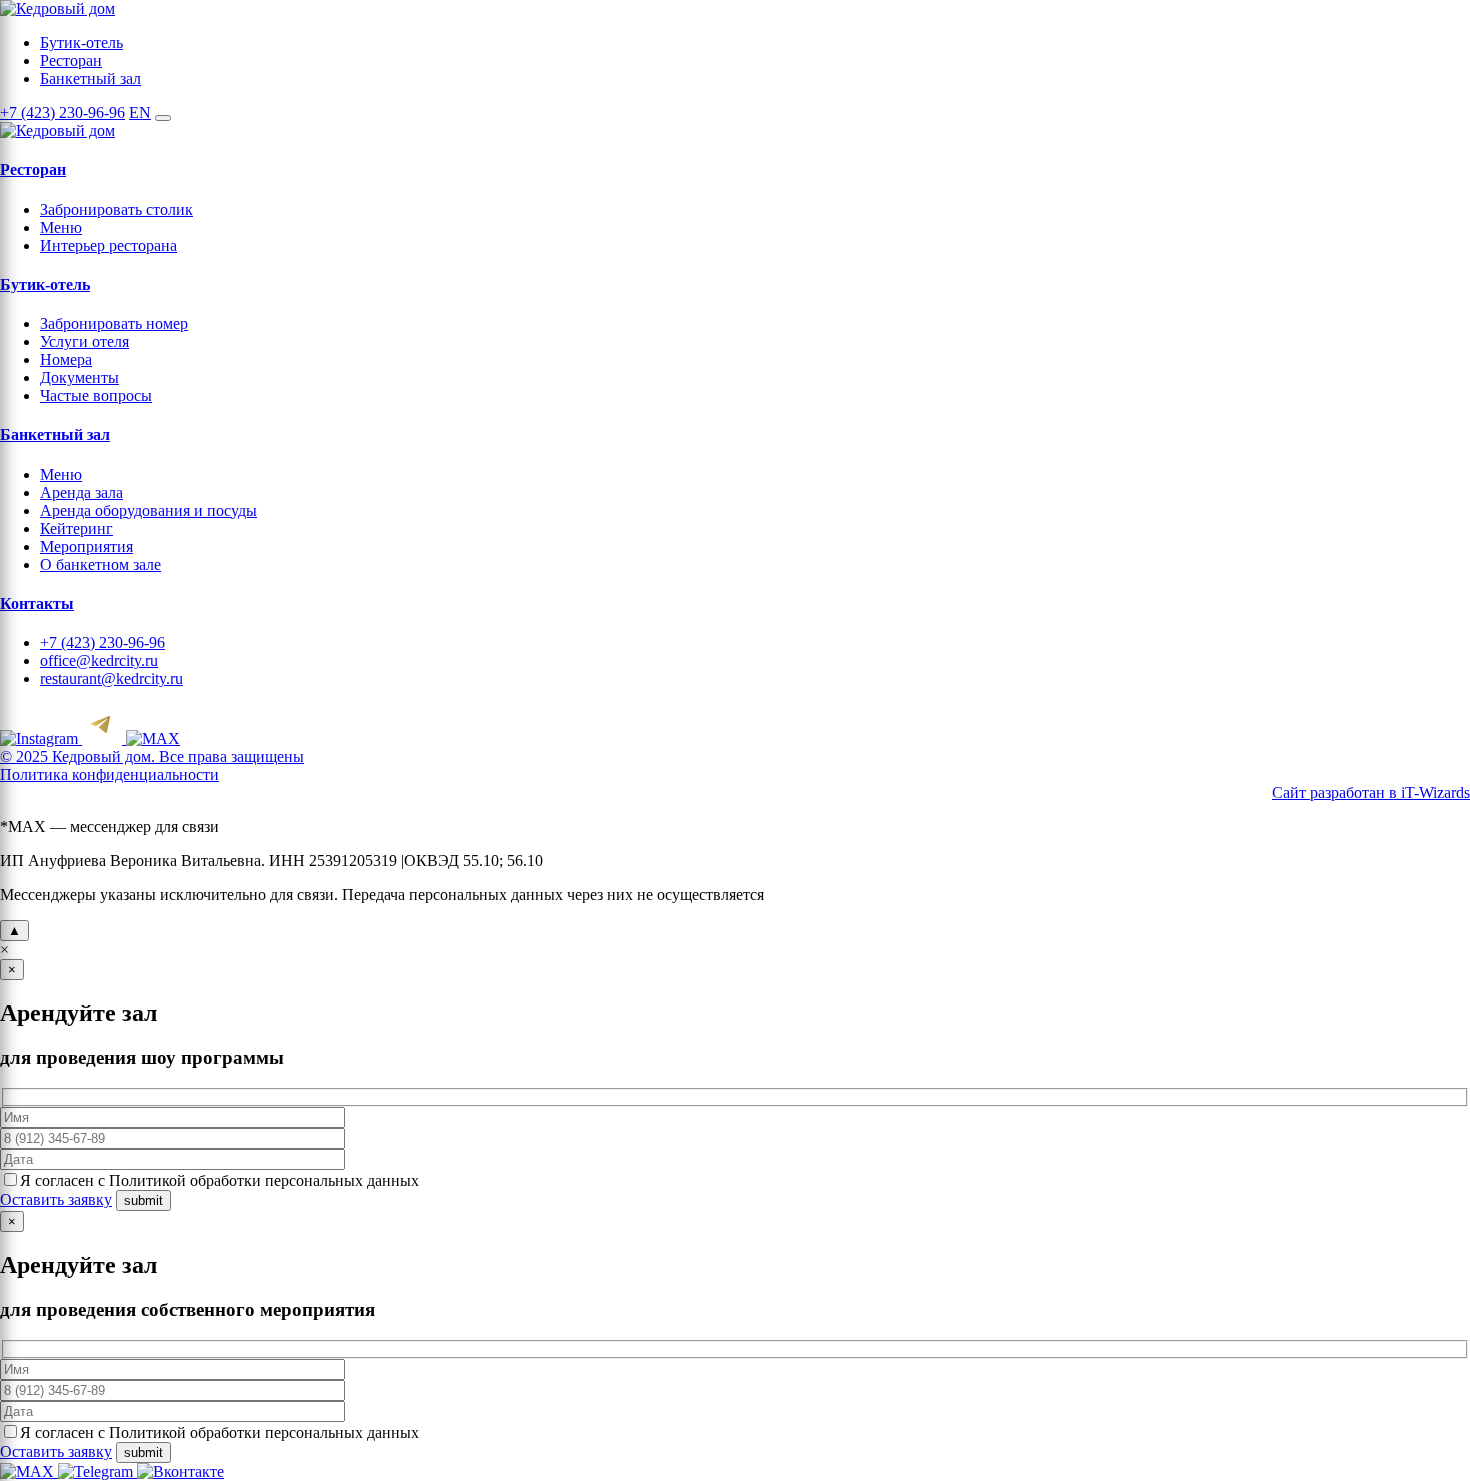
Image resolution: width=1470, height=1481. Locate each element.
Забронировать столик (116, 209)
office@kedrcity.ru (99, 660)
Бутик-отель (81, 42)
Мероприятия (86, 546)
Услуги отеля (84, 341)
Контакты (37, 603)
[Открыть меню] (163, 118)
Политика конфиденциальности (109, 774)
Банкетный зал (90, 78)
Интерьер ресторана (108, 245)
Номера (66, 359)
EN (140, 112)
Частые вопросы (96, 395)
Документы (79, 377)
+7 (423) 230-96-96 (62, 112)
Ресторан (71, 60)
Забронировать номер (114, 323)
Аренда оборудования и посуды (148, 510)
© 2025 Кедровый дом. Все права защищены (152, 756)
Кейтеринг (76, 528)
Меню (61, 227)
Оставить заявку (56, 1199)
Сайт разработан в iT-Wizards (1371, 792)
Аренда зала (81, 492)
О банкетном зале (100, 564)
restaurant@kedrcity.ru (111, 678)
